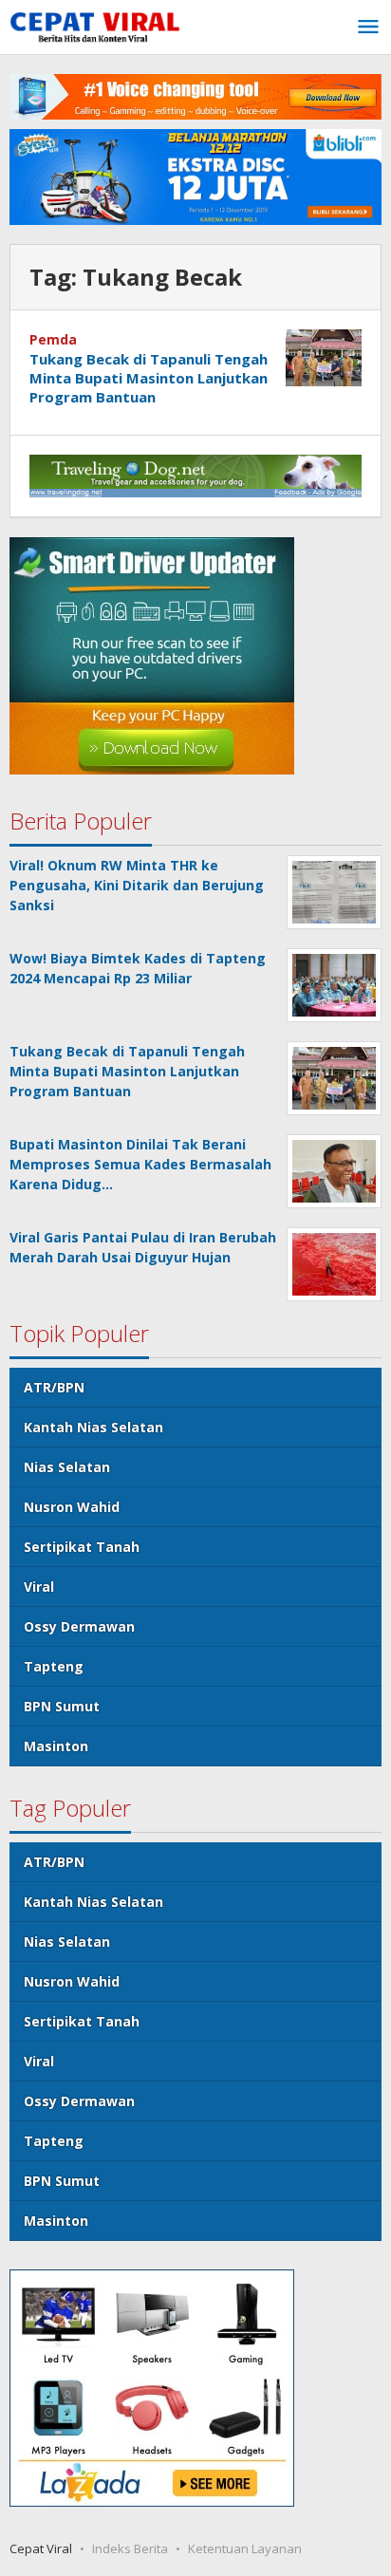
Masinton (56, 1746)
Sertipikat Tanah (82, 1547)
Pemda (53, 339)
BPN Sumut (62, 1706)
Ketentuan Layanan (245, 2548)
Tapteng (54, 1666)
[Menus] (368, 28)
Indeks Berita (130, 2548)
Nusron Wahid (72, 1507)
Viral (39, 1587)
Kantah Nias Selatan (93, 1427)
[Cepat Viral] (95, 29)
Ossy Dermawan (79, 1626)
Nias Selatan (67, 1467)
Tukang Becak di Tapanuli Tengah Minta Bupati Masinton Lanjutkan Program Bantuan (149, 378)
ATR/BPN (54, 1387)
